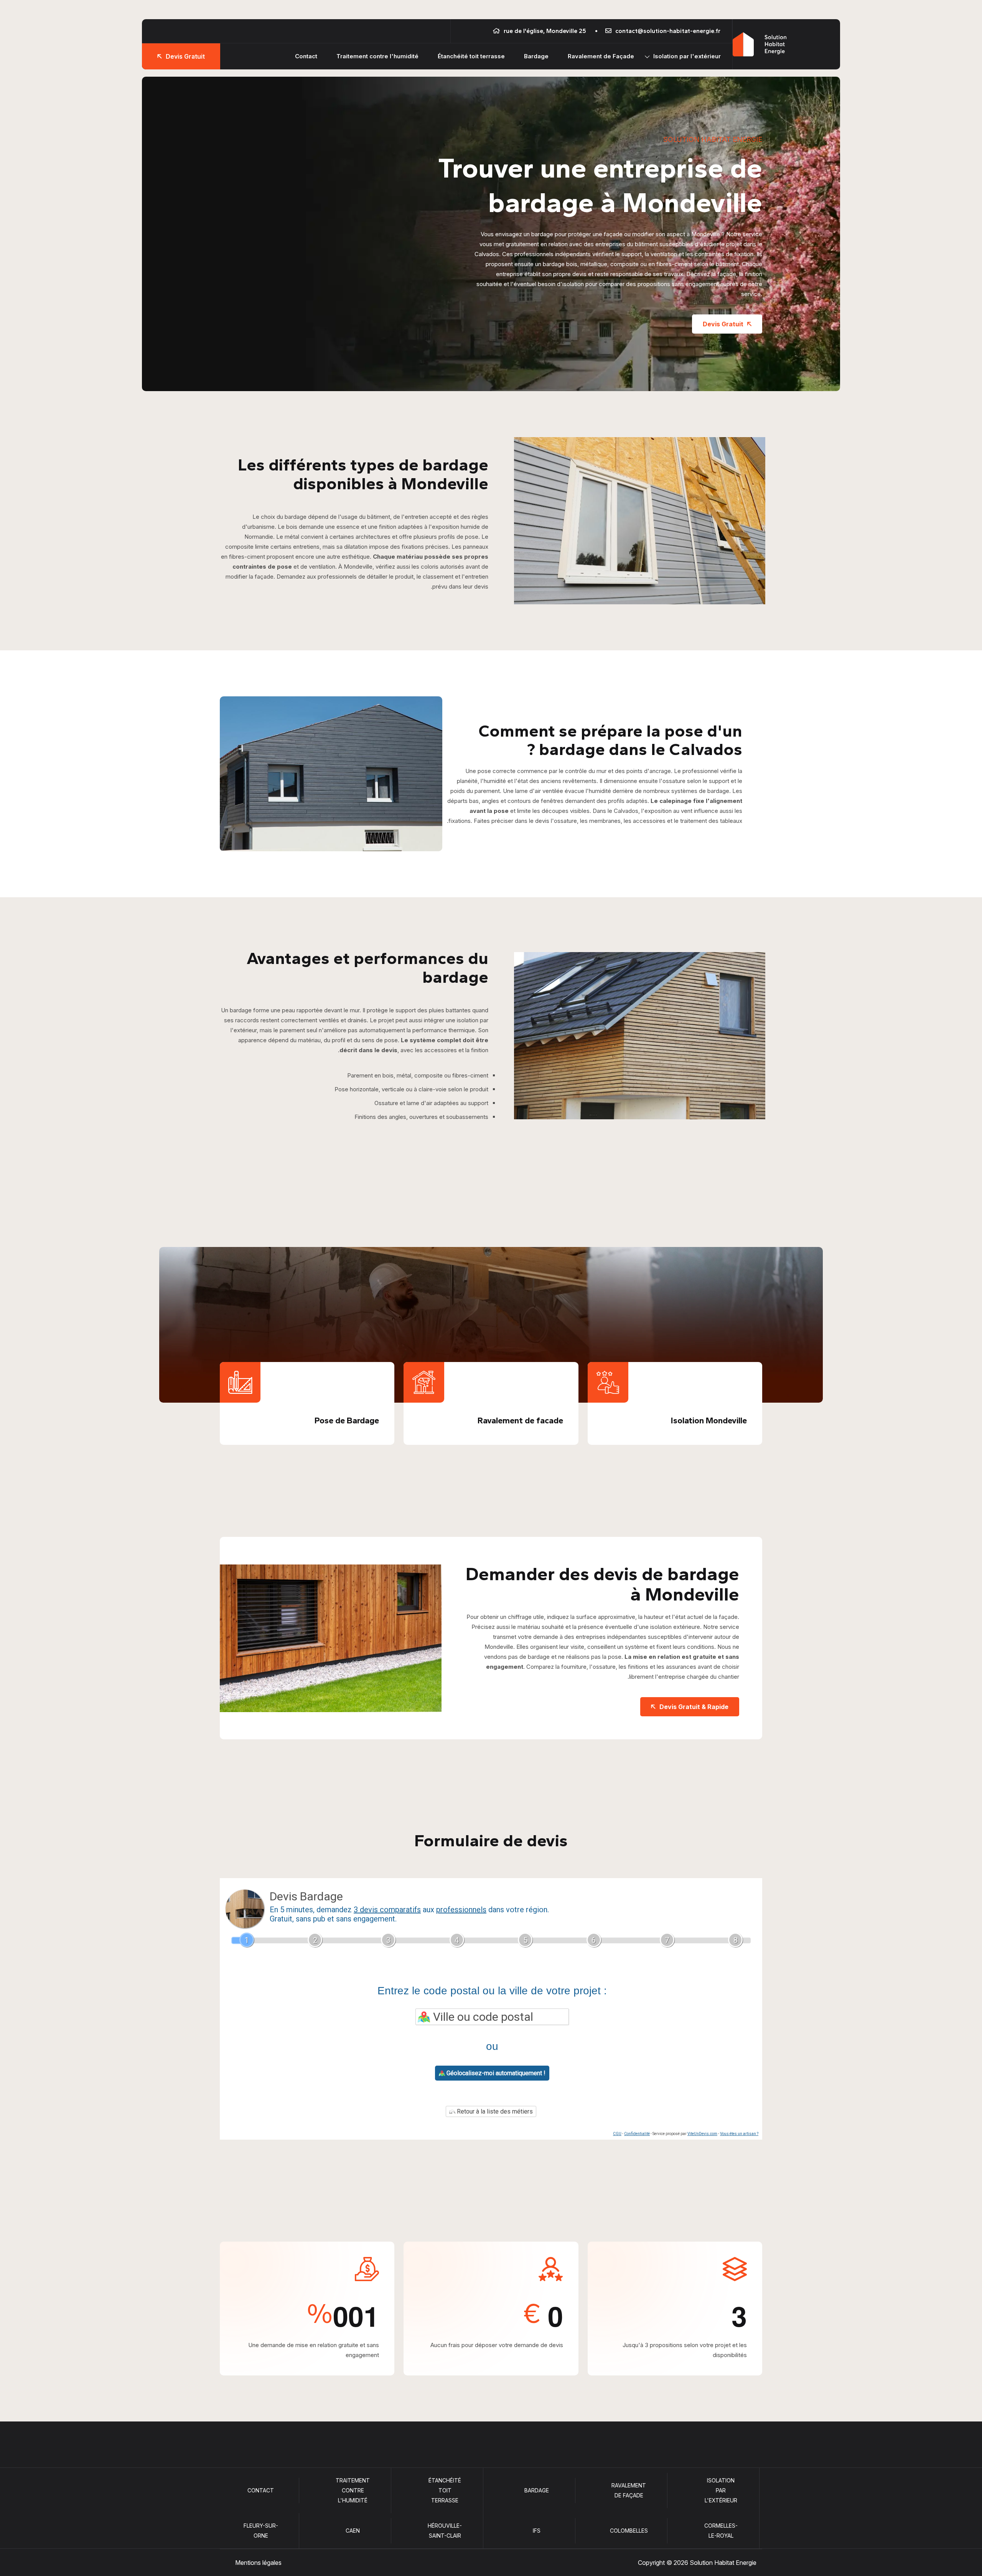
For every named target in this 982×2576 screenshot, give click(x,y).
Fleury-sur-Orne (261, 2531)
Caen (353, 2531)
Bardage (536, 56)
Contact (306, 56)
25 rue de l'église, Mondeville (545, 31)
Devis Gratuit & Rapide (694, 1707)
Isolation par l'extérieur (687, 56)
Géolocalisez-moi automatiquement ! (495, 2073)
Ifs (537, 2531)
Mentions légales (258, 2563)
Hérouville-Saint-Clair (445, 2531)
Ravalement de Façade (601, 56)
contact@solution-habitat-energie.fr (668, 31)
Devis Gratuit (185, 56)
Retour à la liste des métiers (494, 2111)
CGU (617, 2134)
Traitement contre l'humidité (377, 56)
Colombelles (629, 2531)
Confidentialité (637, 2134)
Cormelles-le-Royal (721, 2531)
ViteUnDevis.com (702, 2134)
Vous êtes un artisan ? (739, 2134)
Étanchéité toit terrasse (471, 56)
